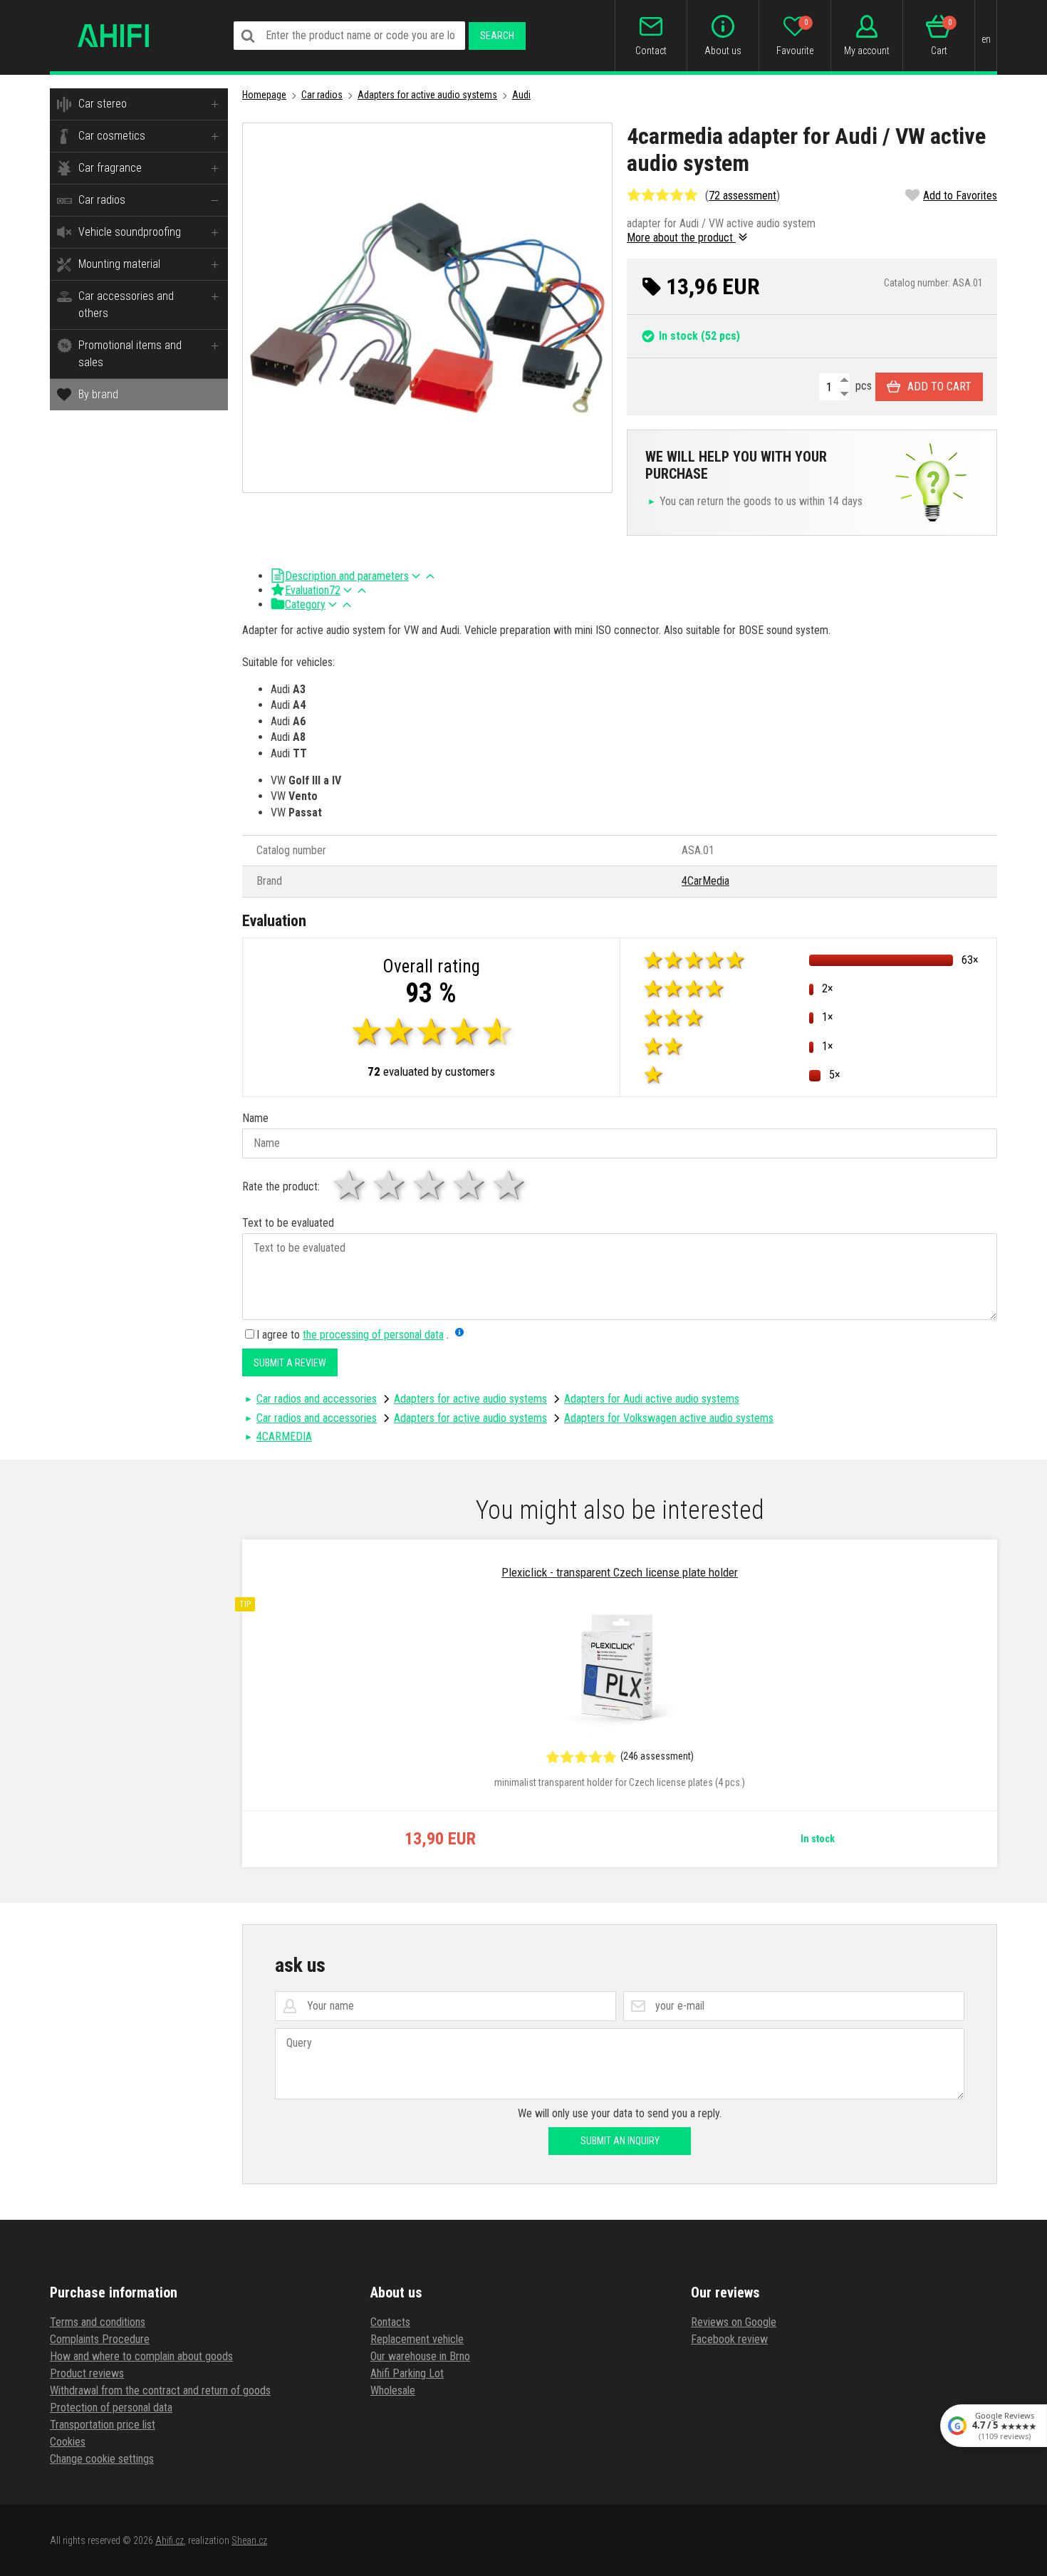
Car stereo (103, 104)
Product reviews (87, 2373)
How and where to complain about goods (141, 2356)
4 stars (470, 1185)
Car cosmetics (112, 136)
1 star (350, 1185)
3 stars (430, 1185)
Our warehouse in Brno (420, 2356)
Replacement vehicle (417, 2339)
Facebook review (729, 2339)
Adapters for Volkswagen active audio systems (669, 1418)
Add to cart (939, 386)
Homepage (264, 95)
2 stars (390, 1185)
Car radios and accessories (317, 1399)
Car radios (102, 200)
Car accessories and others (126, 305)
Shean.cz (249, 2540)
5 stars (510, 1185)
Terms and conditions (98, 2322)
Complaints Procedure (100, 2339)
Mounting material (119, 264)
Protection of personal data (111, 2408)
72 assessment (743, 196)
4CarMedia (705, 881)
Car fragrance (110, 168)
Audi (521, 95)
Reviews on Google (734, 2322)
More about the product (681, 238)
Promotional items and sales (130, 354)
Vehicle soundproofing (130, 232)
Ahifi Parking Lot (407, 2373)
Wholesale (393, 2390)
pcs (862, 386)
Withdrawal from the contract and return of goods (160, 2390)
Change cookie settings (102, 2459)
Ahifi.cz (170, 2540)
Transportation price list (103, 2425)
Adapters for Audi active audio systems (652, 1399)
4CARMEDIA (284, 1437)
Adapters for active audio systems (427, 95)
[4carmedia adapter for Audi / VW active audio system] (427, 308)
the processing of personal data (373, 1335)
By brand (98, 394)
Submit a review (290, 1363)
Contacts (390, 2322)
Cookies (68, 2442)
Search (497, 36)
